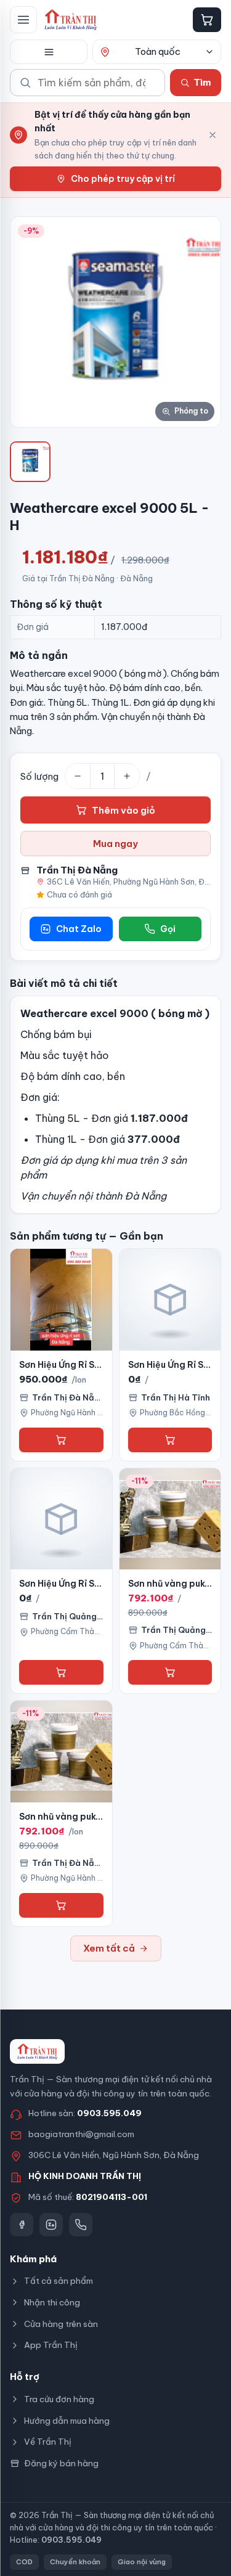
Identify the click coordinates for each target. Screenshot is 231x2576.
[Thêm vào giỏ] (61, 1440)
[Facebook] (22, 2225)
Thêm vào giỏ (124, 810)
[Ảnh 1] (30, 462)
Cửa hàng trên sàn (61, 2324)
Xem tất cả (109, 1948)
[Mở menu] (23, 20)
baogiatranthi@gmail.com (81, 2134)
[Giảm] (78, 776)
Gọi (168, 929)
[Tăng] (127, 776)
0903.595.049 (109, 2113)
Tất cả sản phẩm (59, 2281)
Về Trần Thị (48, 2442)
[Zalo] (51, 2225)
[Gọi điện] (81, 2225)
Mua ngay (115, 844)
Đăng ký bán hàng (61, 2463)
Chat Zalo (79, 929)
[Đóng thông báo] (213, 135)
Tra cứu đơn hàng (59, 2399)
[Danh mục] (49, 52)
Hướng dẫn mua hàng (67, 2421)
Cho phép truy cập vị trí (123, 179)
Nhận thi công (52, 2302)
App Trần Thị (51, 2345)
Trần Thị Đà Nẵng (77, 870)
